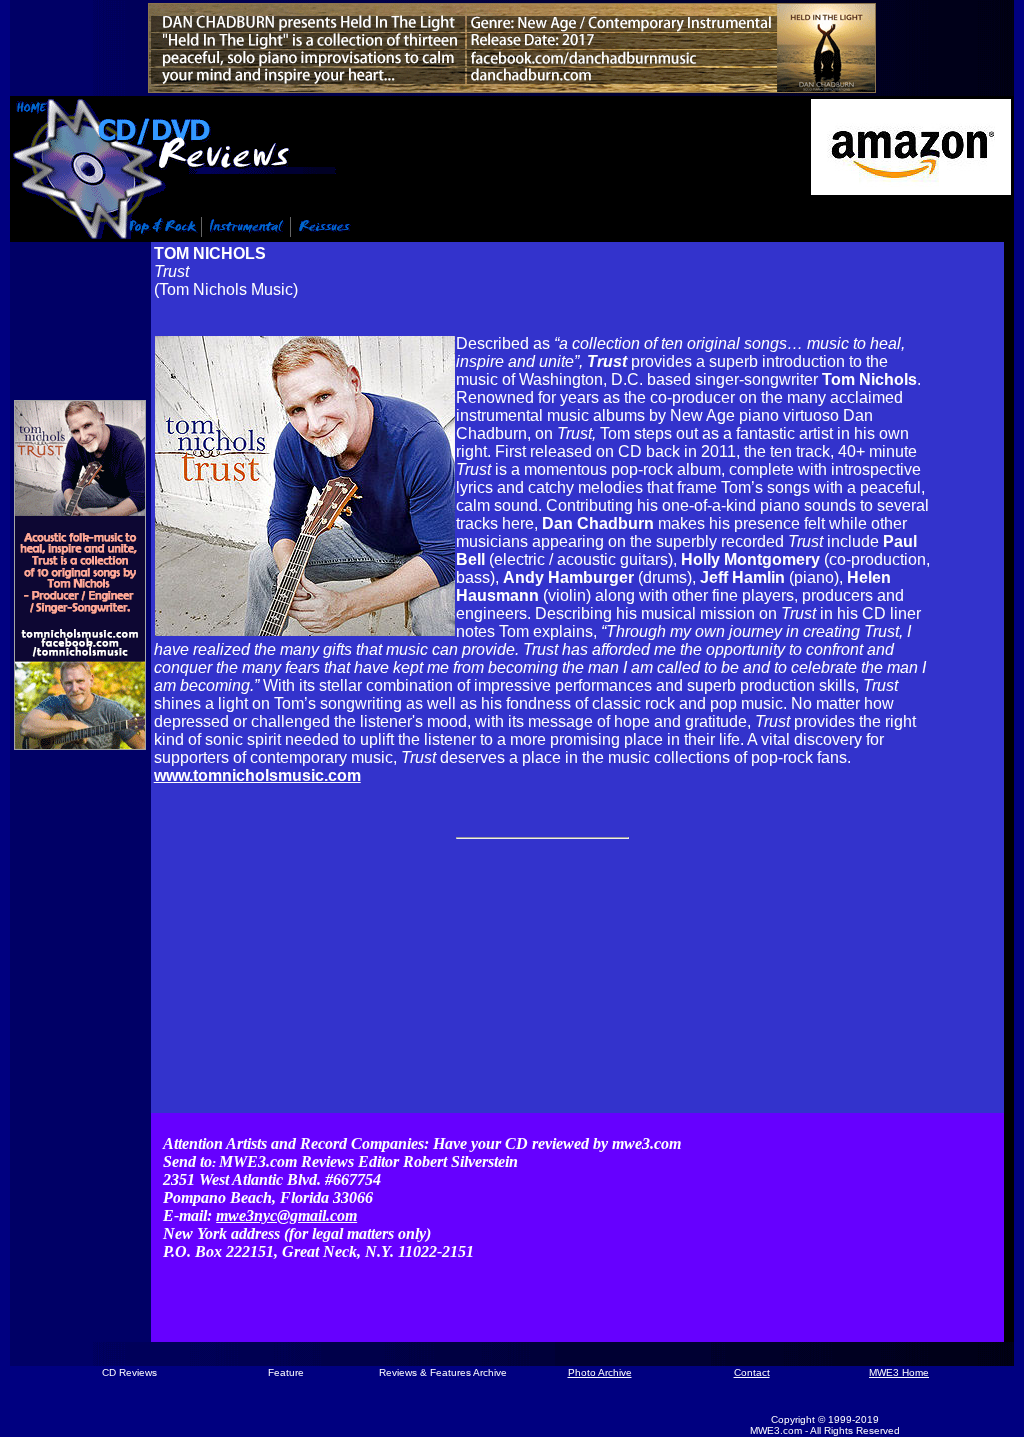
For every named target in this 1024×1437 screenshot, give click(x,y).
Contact (752, 1372)
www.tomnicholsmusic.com (257, 775)
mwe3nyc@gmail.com (286, 1215)
